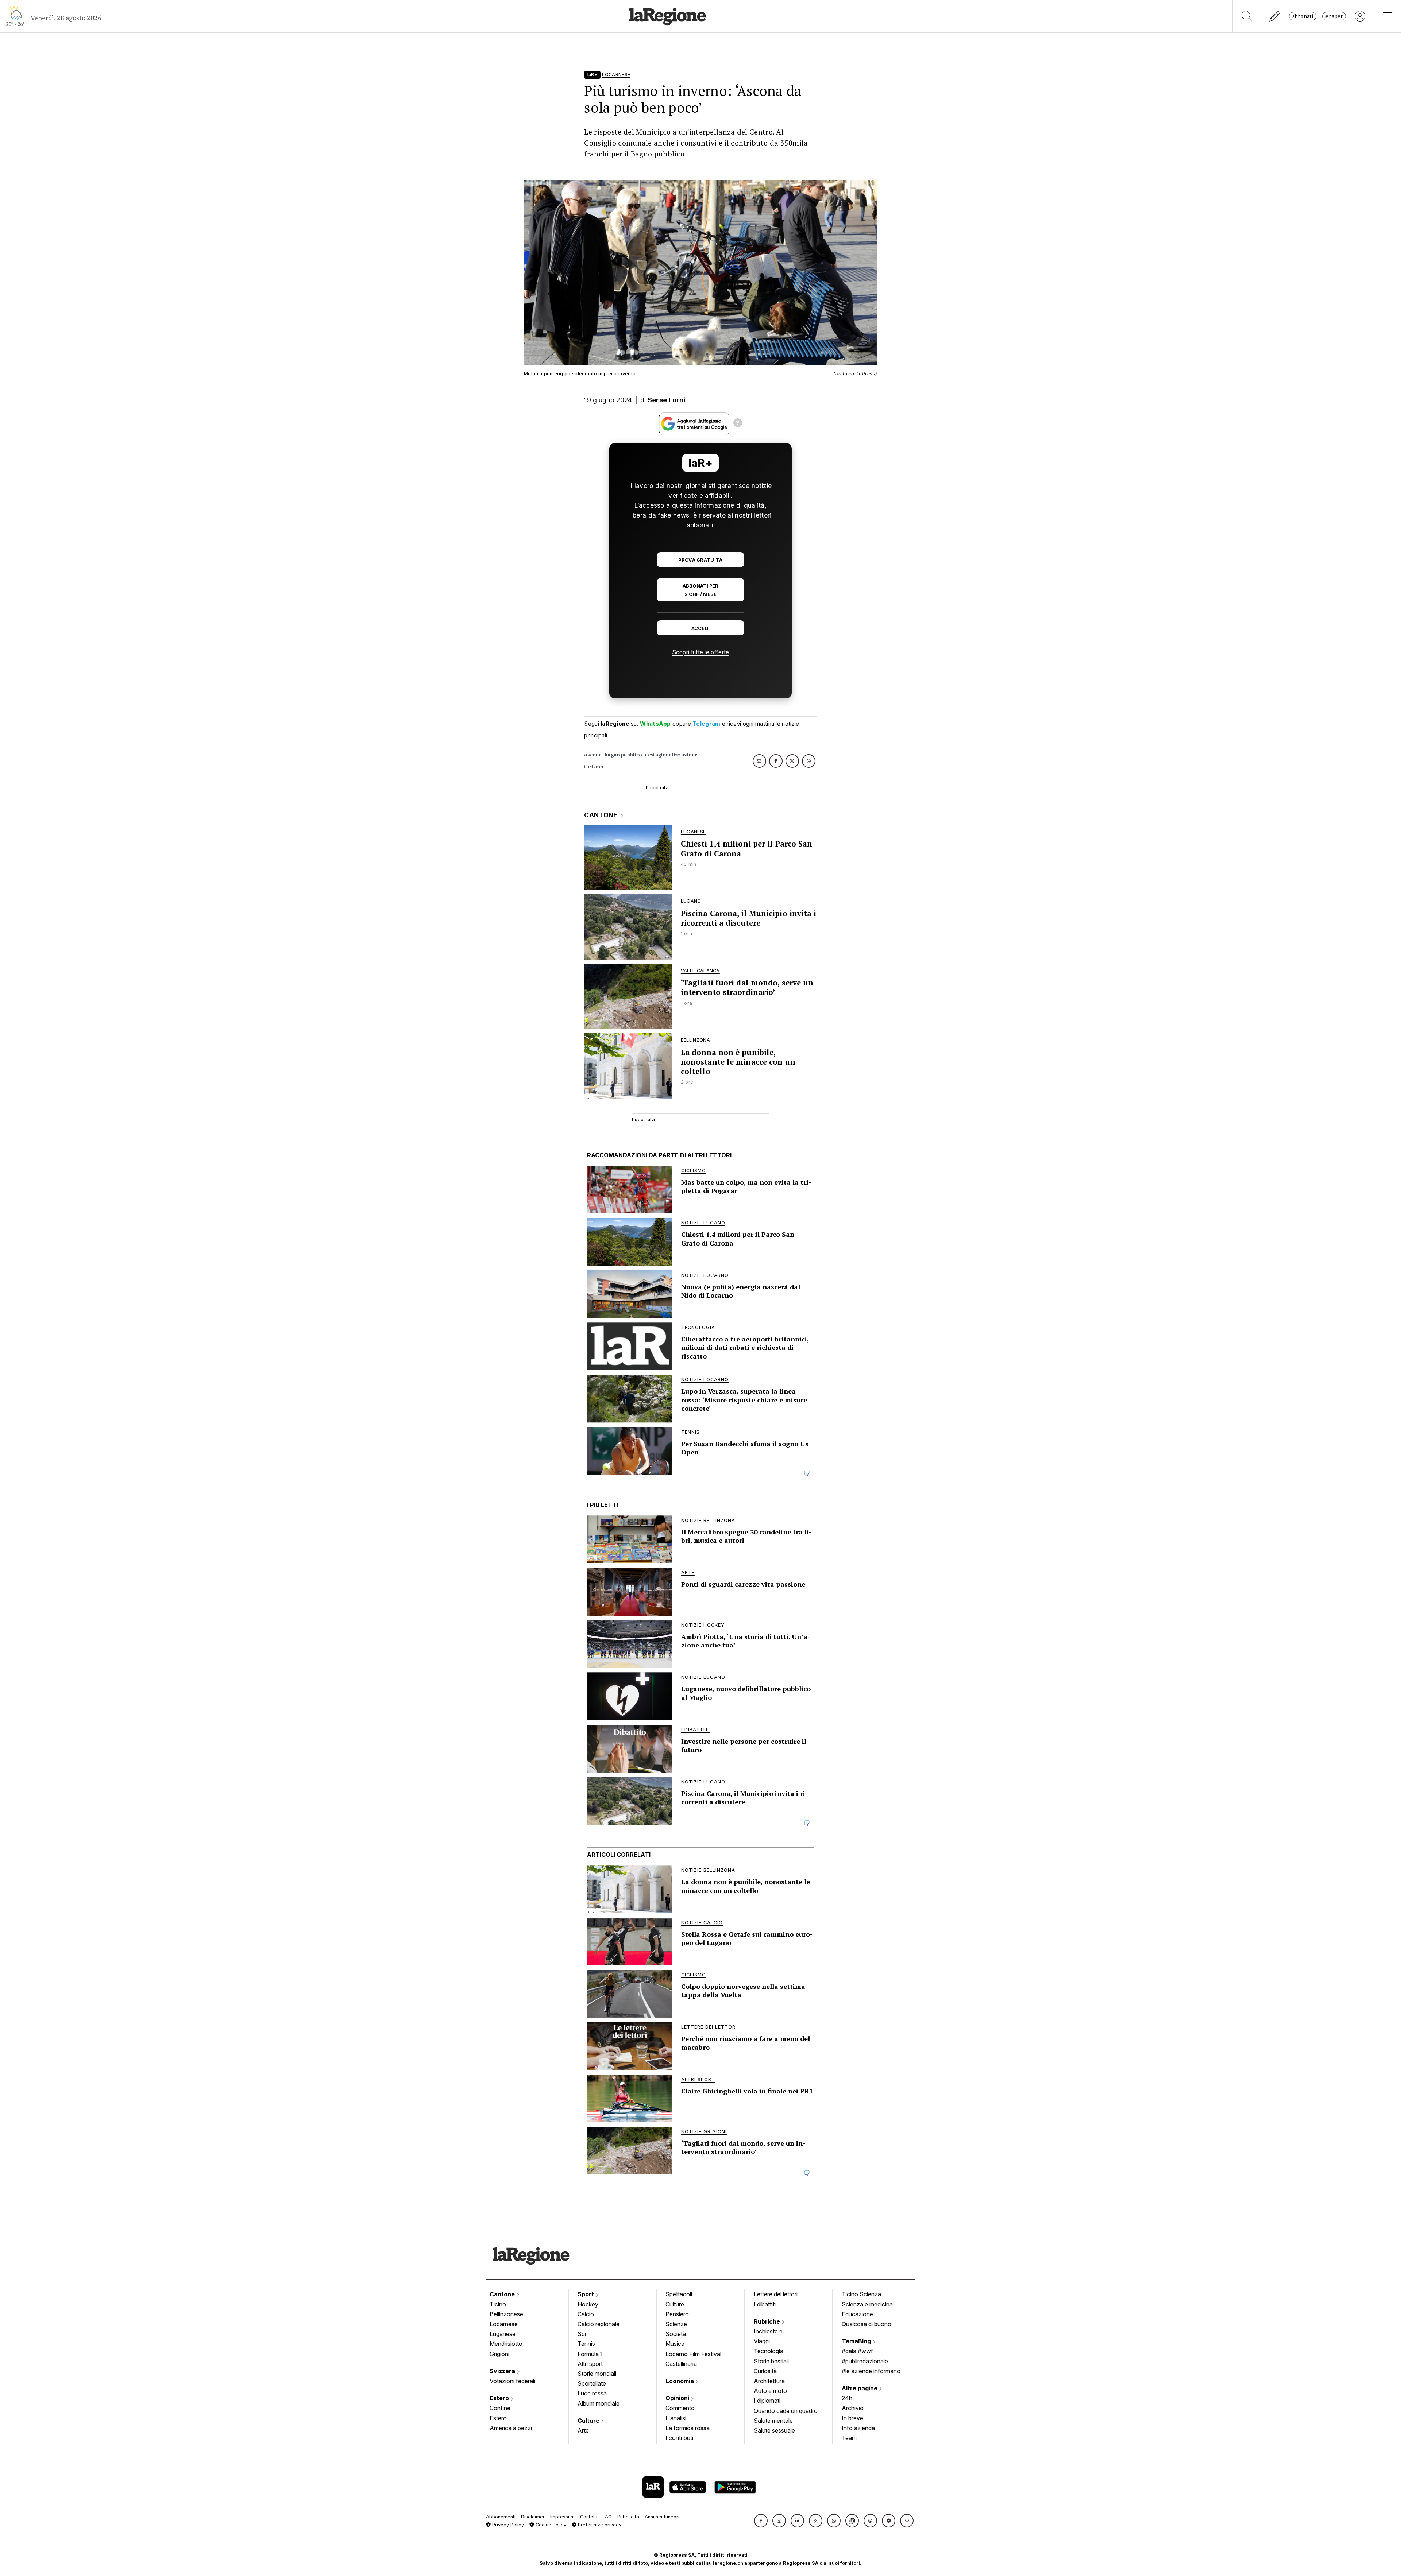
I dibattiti (765, 2304)
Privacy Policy (507, 2525)
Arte (583, 2430)
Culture (589, 2421)
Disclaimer (533, 2517)
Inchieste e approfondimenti (775, 2332)
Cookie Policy (550, 2525)
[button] (761, 2521)
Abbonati (1303, 16)
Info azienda (858, 2428)
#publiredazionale (865, 2361)
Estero (500, 2398)
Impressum (562, 2517)
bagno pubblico (623, 755)
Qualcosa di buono (867, 2324)
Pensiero (677, 2314)
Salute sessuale (774, 2430)
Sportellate (592, 2383)
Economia (680, 2381)
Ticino (498, 2304)
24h (847, 2398)
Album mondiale (599, 2403)
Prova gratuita (700, 560)
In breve (852, 2418)
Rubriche (768, 2321)
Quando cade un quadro (786, 2411)
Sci (582, 2334)
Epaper (1334, 16)
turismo (594, 767)
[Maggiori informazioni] (738, 424)
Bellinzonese (506, 2314)
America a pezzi (511, 2428)
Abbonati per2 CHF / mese (700, 590)
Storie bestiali (771, 2361)
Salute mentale (773, 2421)
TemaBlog (857, 2341)
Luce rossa (592, 2393)
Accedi (701, 628)
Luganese (503, 2334)
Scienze (676, 2324)
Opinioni (678, 2398)
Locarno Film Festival (693, 2354)
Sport (586, 2294)
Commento (680, 2408)
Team (849, 2438)
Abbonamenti (501, 2517)
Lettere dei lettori (776, 2294)
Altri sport (590, 2364)
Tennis (586, 2344)
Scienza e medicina (867, 2304)
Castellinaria (681, 2364)
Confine (500, 2408)
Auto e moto (770, 2391)
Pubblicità (628, 2517)
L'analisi (676, 2418)
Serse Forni (667, 400)
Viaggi (762, 2341)
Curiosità (765, 2371)
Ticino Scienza (861, 2294)
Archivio (853, 2408)
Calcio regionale (599, 2324)
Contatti (589, 2517)
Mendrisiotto (506, 2344)
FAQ (607, 2517)
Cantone (503, 2294)
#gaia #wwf (857, 2351)
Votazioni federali (512, 2381)
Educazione (857, 2314)
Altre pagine (860, 2388)
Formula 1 (590, 2354)
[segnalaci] (1275, 16)
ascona (593, 755)
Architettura (769, 2381)
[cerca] (1247, 16)
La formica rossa (688, 2428)
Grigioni (499, 2354)
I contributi (679, 2438)
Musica (675, 2344)
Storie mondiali (597, 2374)
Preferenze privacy (599, 2525)
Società (676, 2334)
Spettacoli (679, 2294)
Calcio (586, 2314)
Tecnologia (769, 2351)
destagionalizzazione (671, 755)
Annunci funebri (662, 2517)
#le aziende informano (871, 2371)
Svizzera (503, 2371)
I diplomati (767, 2401)
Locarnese (504, 2324)
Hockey (588, 2304)
